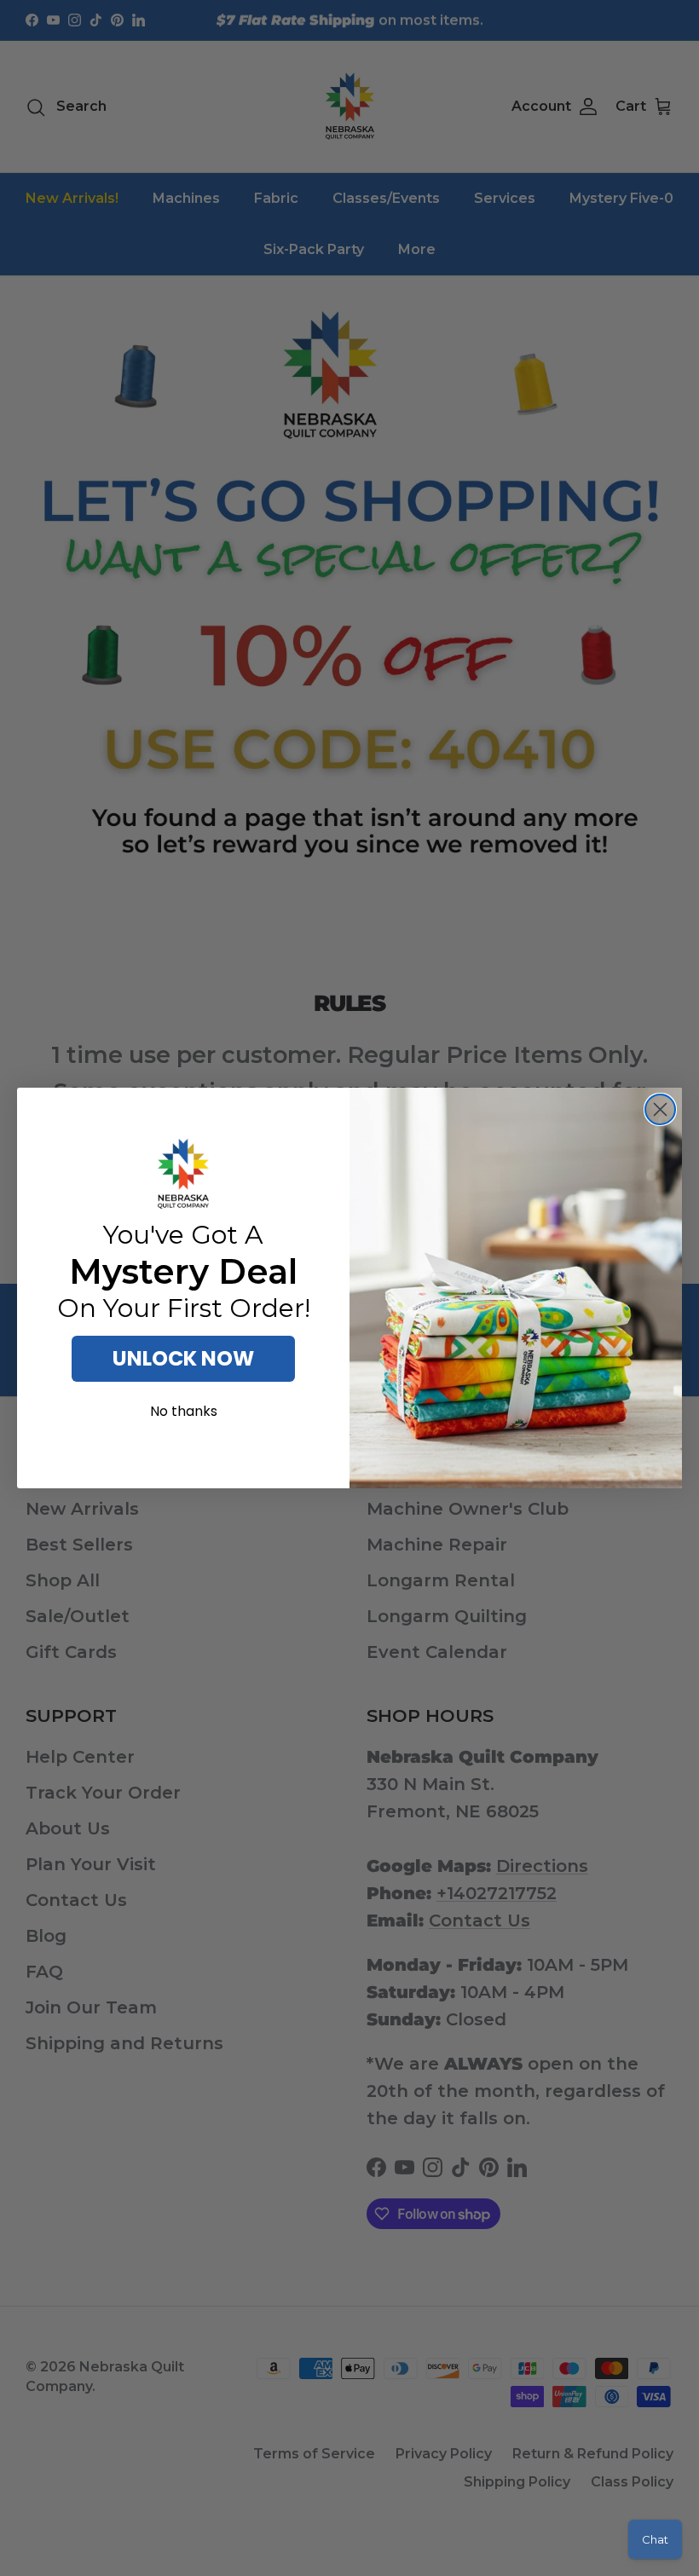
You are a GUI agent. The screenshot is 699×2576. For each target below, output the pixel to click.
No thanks (184, 1411)
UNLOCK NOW (183, 1358)
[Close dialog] (660, 1109)
